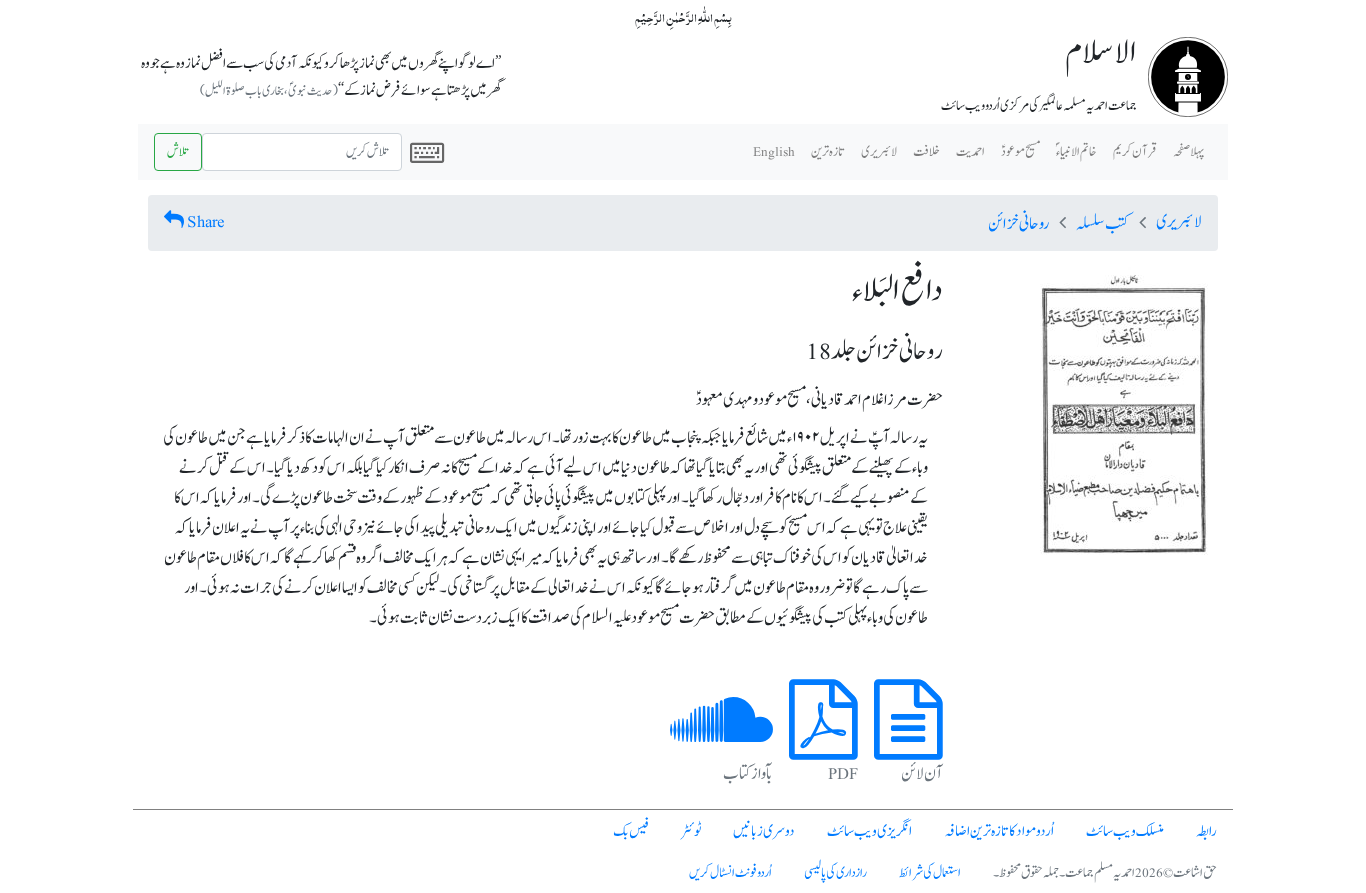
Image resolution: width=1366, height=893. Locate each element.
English (774, 152)
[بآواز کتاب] (721, 743)
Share (206, 222)
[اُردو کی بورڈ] (427, 152)
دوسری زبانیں (764, 831)
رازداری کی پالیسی (835, 873)
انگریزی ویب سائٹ (869, 831)
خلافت (926, 152)
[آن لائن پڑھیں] (908, 743)
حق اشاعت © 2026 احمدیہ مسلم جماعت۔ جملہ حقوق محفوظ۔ (1105, 873)
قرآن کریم (1135, 152)
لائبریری (879, 152)
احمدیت (970, 152)
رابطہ (1206, 831)
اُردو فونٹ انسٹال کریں (730, 873)
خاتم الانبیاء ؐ (1076, 152)
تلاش (178, 152)
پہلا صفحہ (1188, 152)
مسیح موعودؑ (1020, 152)
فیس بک (631, 831)
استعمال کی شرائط (930, 873)
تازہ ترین (828, 152)
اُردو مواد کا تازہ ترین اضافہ (999, 831)
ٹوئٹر (691, 831)
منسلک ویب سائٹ (1125, 831)
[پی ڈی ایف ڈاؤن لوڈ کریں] (823, 743)
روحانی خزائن (1018, 224)
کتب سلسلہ (1102, 224)
